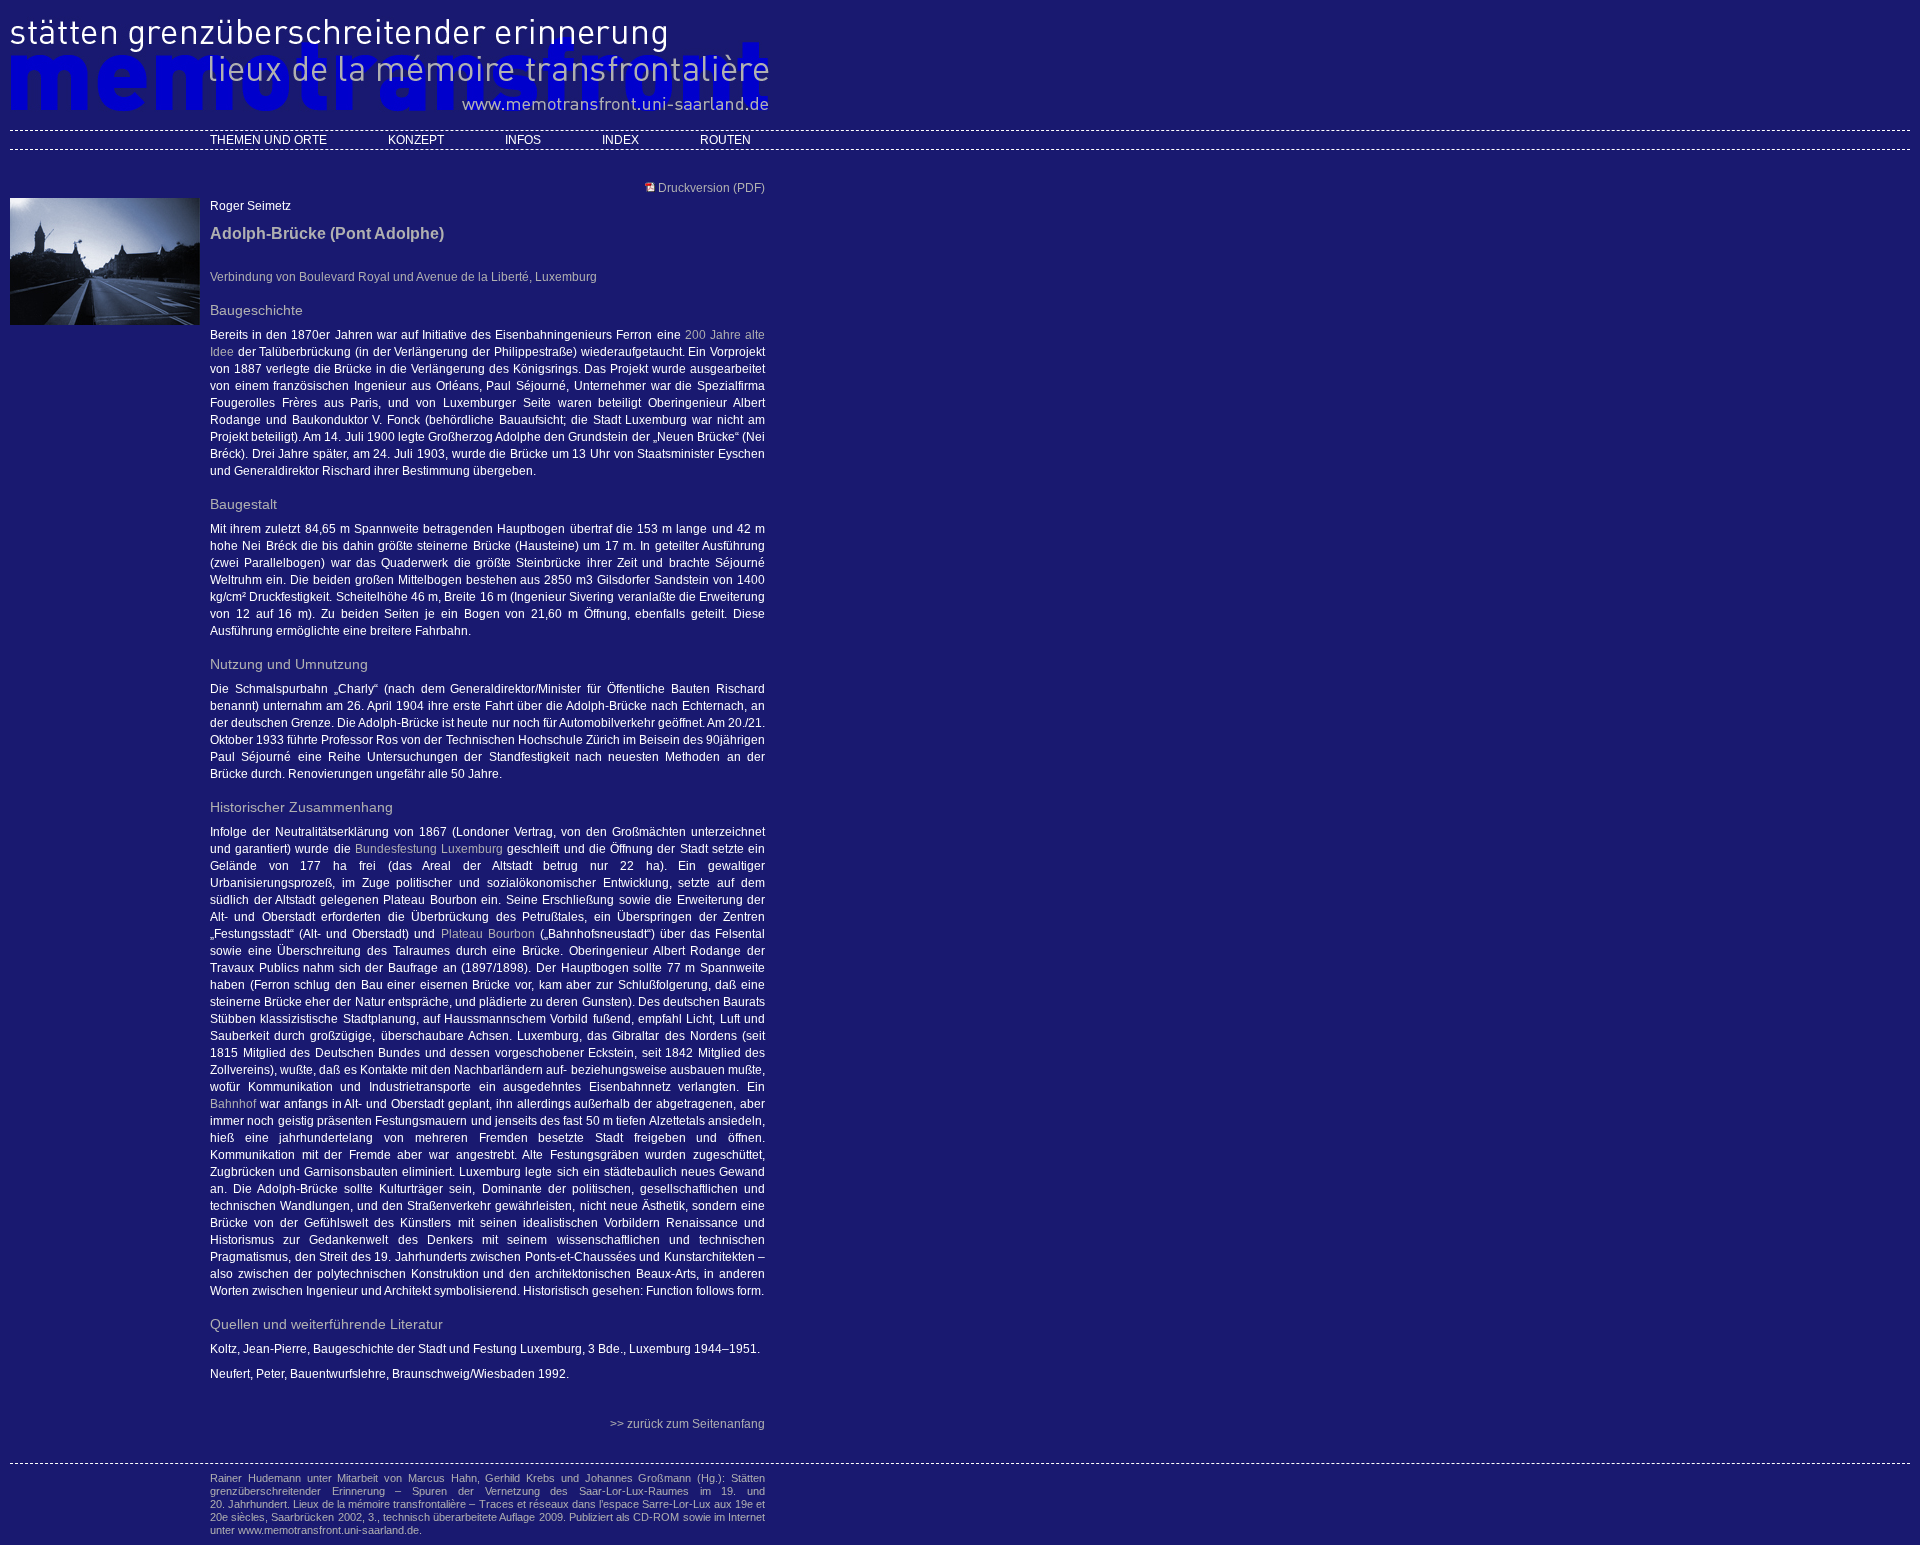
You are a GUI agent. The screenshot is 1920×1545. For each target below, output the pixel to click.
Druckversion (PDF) (710, 188)
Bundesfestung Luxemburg (429, 849)
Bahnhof (233, 1104)
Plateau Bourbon (488, 934)
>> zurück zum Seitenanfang (687, 1424)
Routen (725, 140)
